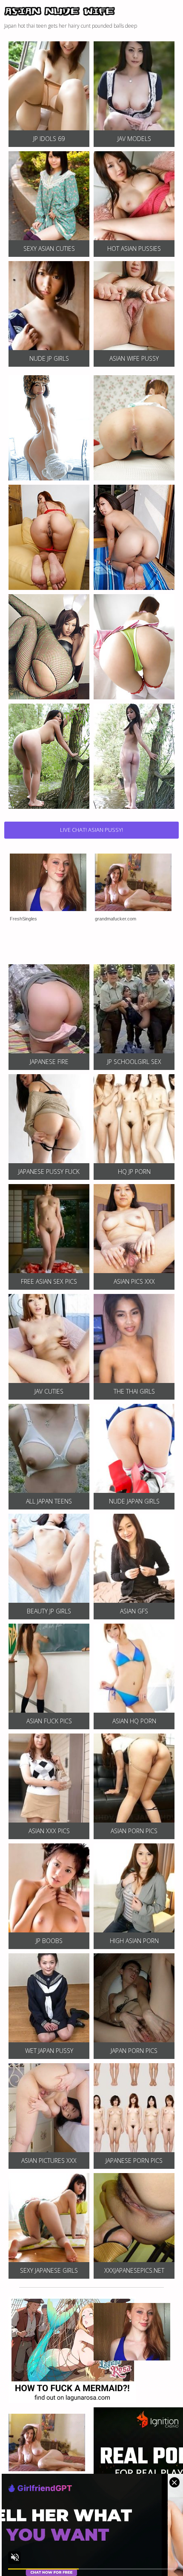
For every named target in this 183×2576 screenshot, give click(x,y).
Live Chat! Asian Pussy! (91, 830)
